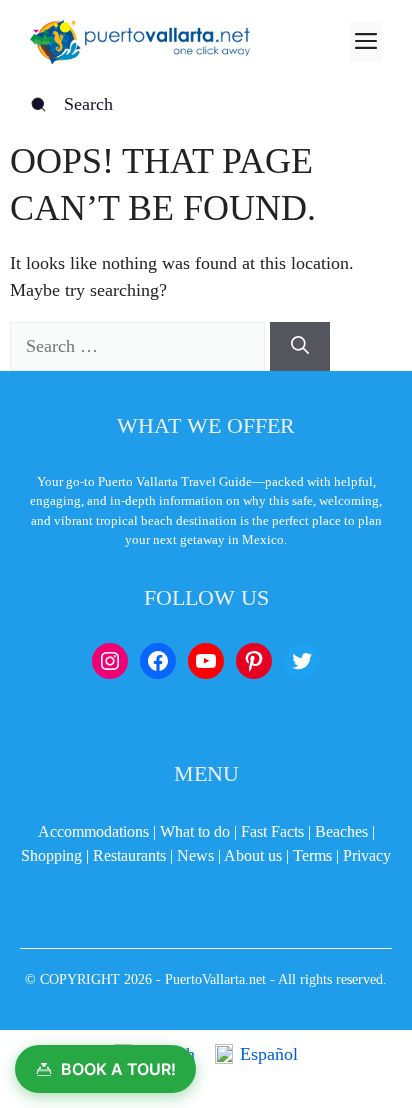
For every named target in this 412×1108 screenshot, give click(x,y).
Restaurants (129, 855)
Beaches (341, 831)
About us (253, 855)
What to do (195, 831)
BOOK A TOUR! (118, 1069)
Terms (312, 855)
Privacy (367, 855)
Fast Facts (272, 831)
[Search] (300, 346)
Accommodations (93, 831)
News (195, 855)
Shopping (51, 855)
